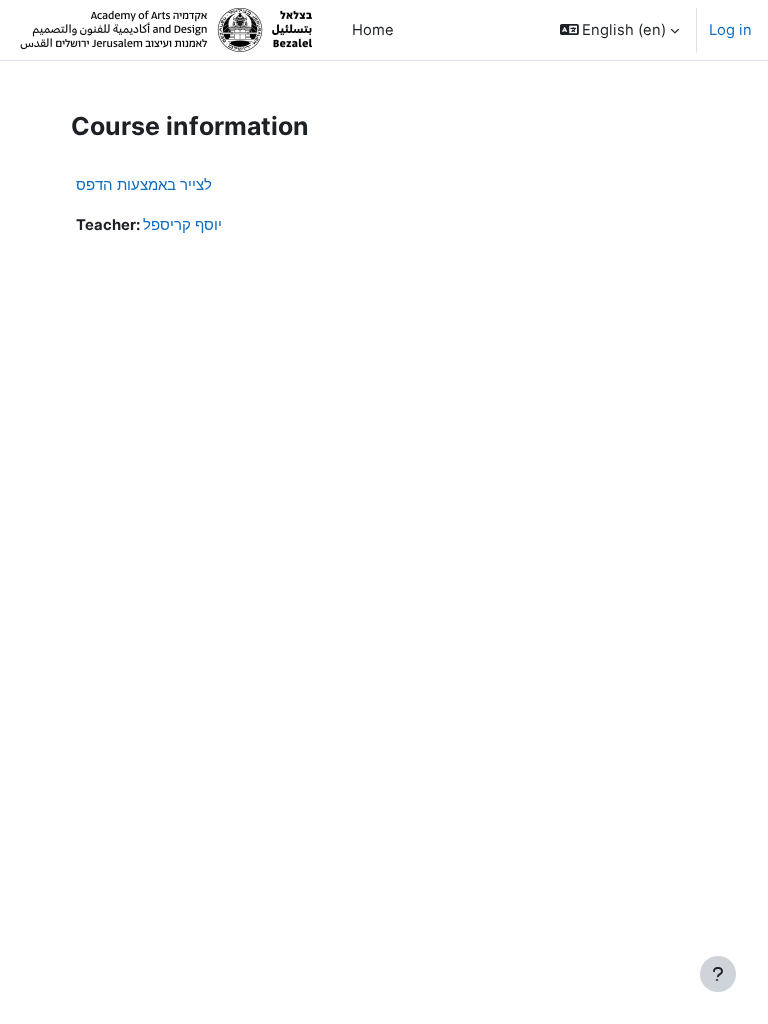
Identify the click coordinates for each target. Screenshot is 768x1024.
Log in (730, 30)
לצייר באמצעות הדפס (144, 184)
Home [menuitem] (373, 30)
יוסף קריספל (182, 225)
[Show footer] (718, 974)
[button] (620, 30)
